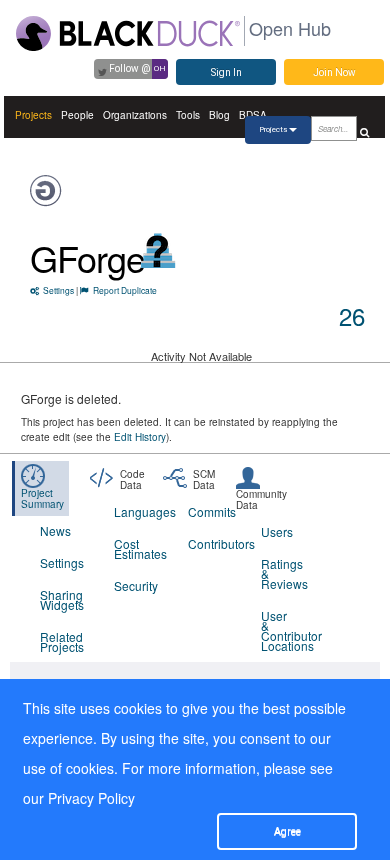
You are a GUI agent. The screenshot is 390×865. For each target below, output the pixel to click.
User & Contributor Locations (285, 630)
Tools (188, 115)
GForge (87, 257)
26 (352, 315)
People (77, 115)
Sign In (226, 72)
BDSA (253, 115)
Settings (58, 290)
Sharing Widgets (62, 599)
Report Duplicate (125, 290)
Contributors (212, 543)
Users (277, 531)
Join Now (334, 72)
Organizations (135, 115)
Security (136, 585)
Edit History (140, 437)
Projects (33, 115)
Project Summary (42, 498)
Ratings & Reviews (284, 573)
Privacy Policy (91, 798)
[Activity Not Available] (158, 250)
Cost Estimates (138, 548)
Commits (212, 511)
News (55, 530)
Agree (287, 831)
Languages (138, 511)
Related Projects (62, 641)
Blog (219, 115)
